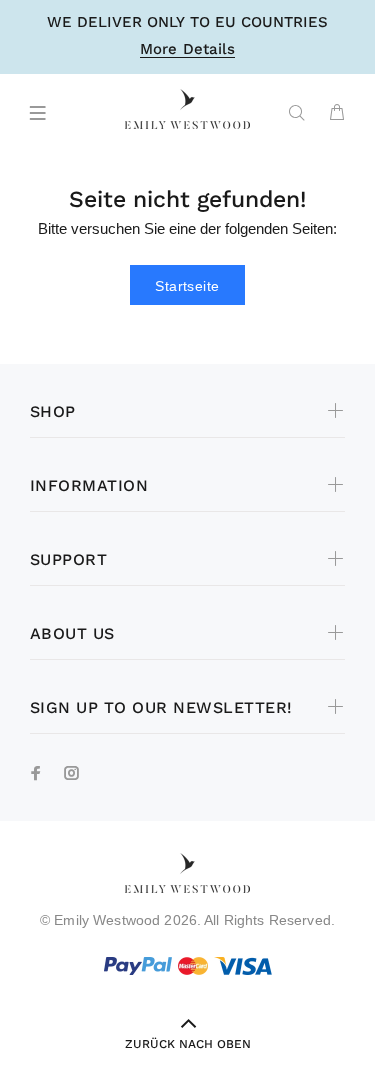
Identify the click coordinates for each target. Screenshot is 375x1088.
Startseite (187, 286)
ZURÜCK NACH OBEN (188, 1044)
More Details (187, 50)
